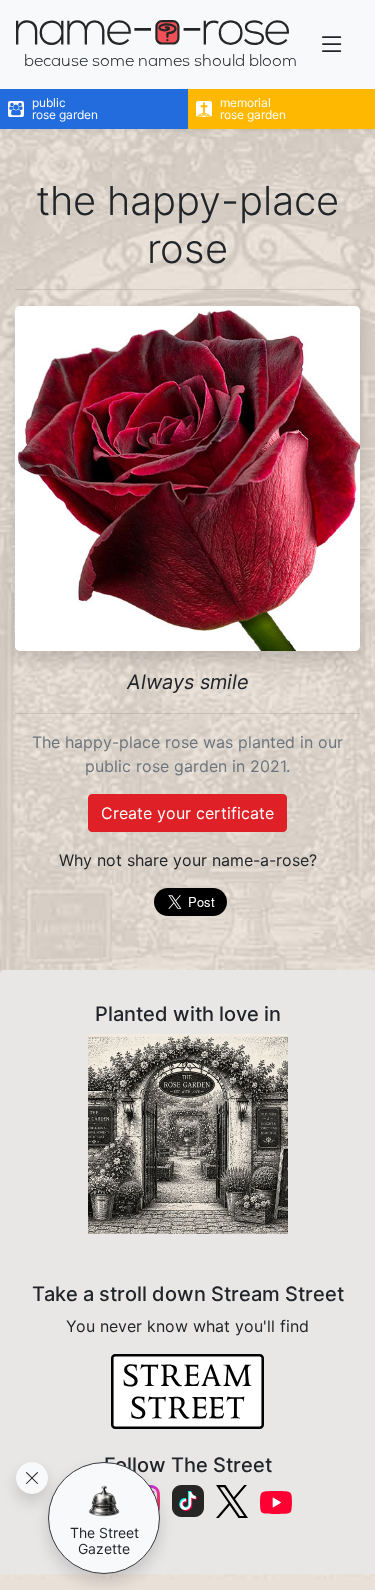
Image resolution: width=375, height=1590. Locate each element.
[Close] (32, 1478)
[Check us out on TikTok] (188, 1501)
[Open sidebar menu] (332, 44)
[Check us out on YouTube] (276, 1501)
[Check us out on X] (232, 1501)
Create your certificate (187, 813)
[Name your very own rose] (187, 1134)
